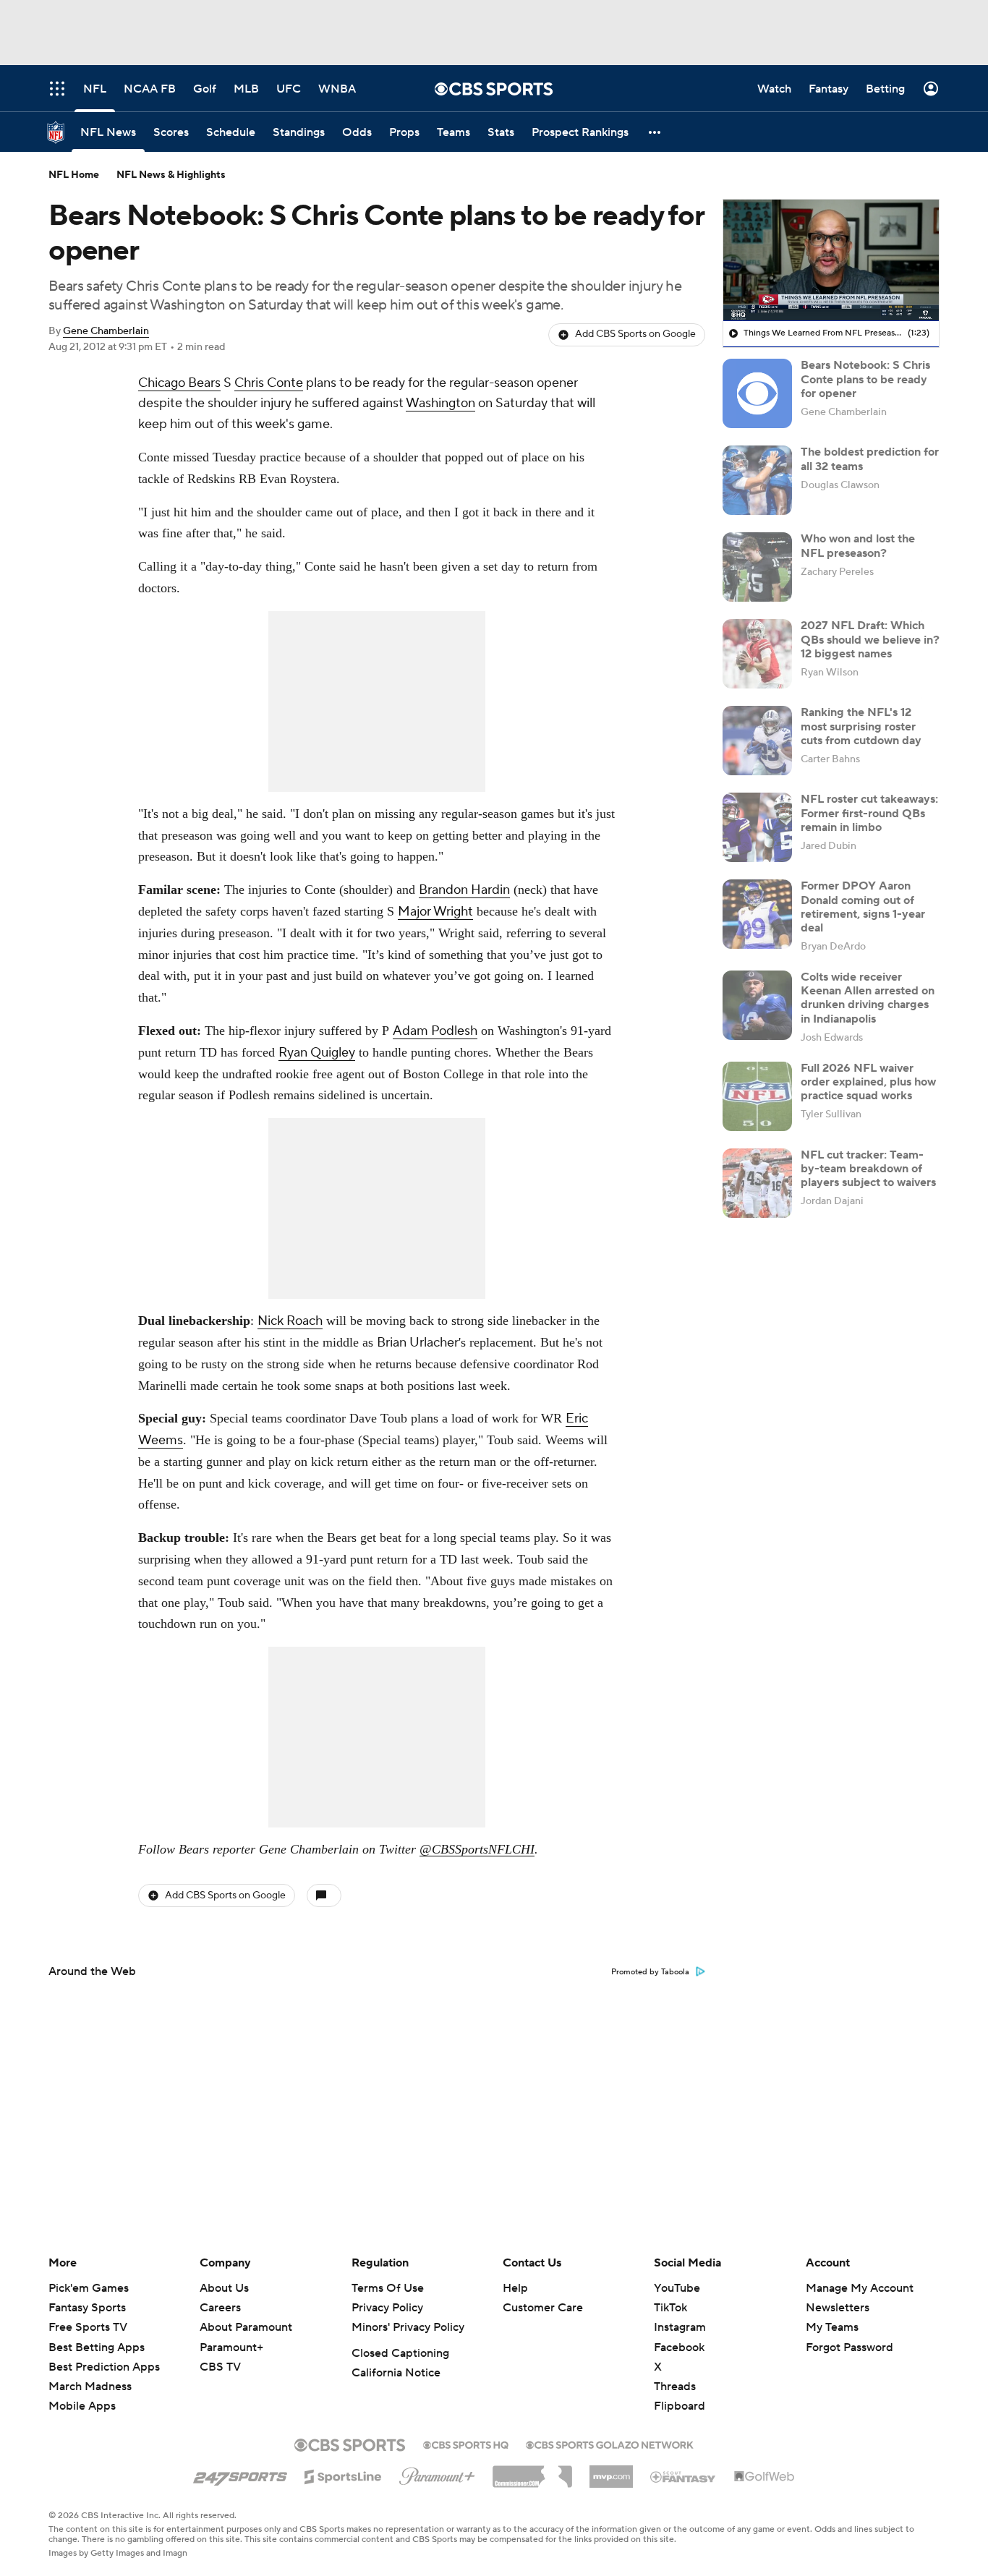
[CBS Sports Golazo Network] (610, 2444)
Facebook (679, 2347)
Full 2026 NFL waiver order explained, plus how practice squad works (868, 1082)
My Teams (832, 2327)
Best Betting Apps (97, 2347)
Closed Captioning (400, 2353)
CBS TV (220, 2367)
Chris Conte (269, 383)
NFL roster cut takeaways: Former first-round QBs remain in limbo (869, 813)
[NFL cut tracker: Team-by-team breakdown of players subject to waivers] (757, 1183)
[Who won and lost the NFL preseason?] (757, 567)
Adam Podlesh (435, 1031)
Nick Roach (290, 1321)
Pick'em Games (89, 2288)
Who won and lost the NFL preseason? (858, 546)
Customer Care (543, 2308)
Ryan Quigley (317, 1053)
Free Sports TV (88, 2327)
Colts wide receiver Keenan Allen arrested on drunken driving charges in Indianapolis (868, 998)
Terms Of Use (388, 2288)
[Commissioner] (532, 2471)
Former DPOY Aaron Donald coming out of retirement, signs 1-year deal (863, 907)
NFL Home (74, 175)
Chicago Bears (179, 383)
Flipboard (680, 2406)
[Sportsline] (343, 2475)
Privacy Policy (387, 2308)
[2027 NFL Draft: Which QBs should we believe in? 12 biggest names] (757, 654)
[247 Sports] (240, 2474)
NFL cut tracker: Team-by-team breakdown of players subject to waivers (868, 1169)
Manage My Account (860, 2288)
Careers (220, 2308)
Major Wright (435, 912)
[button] (655, 132)
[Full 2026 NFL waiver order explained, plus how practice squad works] (757, 1096)
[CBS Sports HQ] (466, 2444)
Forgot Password (849, 2347)
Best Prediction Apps (104, 2367)
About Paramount (246, 2327)
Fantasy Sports (87, 2308)
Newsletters (838, 2308)
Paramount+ (231, 2347)
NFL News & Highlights (171, 175)
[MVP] (611, 2471)
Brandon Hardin (464, 890)
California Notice (396, 2373)
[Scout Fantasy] (683, 2476)
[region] (831, 260)
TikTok (670, 2308)
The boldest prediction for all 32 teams (870, 459)
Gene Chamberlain (106, 331)
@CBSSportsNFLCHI (477, 1849)
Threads (675, 2387)
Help (515, 2288)
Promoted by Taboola (650, 1972)
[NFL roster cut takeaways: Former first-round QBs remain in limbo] (757, 827)
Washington (440, 403)
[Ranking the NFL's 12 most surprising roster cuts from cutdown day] (757, 741)
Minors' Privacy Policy (408, 2327)
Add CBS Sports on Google (635, 334)
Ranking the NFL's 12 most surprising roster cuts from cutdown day (861, 726)
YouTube (677, 2288)
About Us (224, 2288)
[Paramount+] (437, 2473)
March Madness (90, 2387)
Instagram (680, 2327)
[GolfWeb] (765, 2477)
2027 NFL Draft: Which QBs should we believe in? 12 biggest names (870, 639)
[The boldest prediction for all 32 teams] (757, 480)
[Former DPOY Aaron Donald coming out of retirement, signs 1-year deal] (757, 914)
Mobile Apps (82, 2406)
